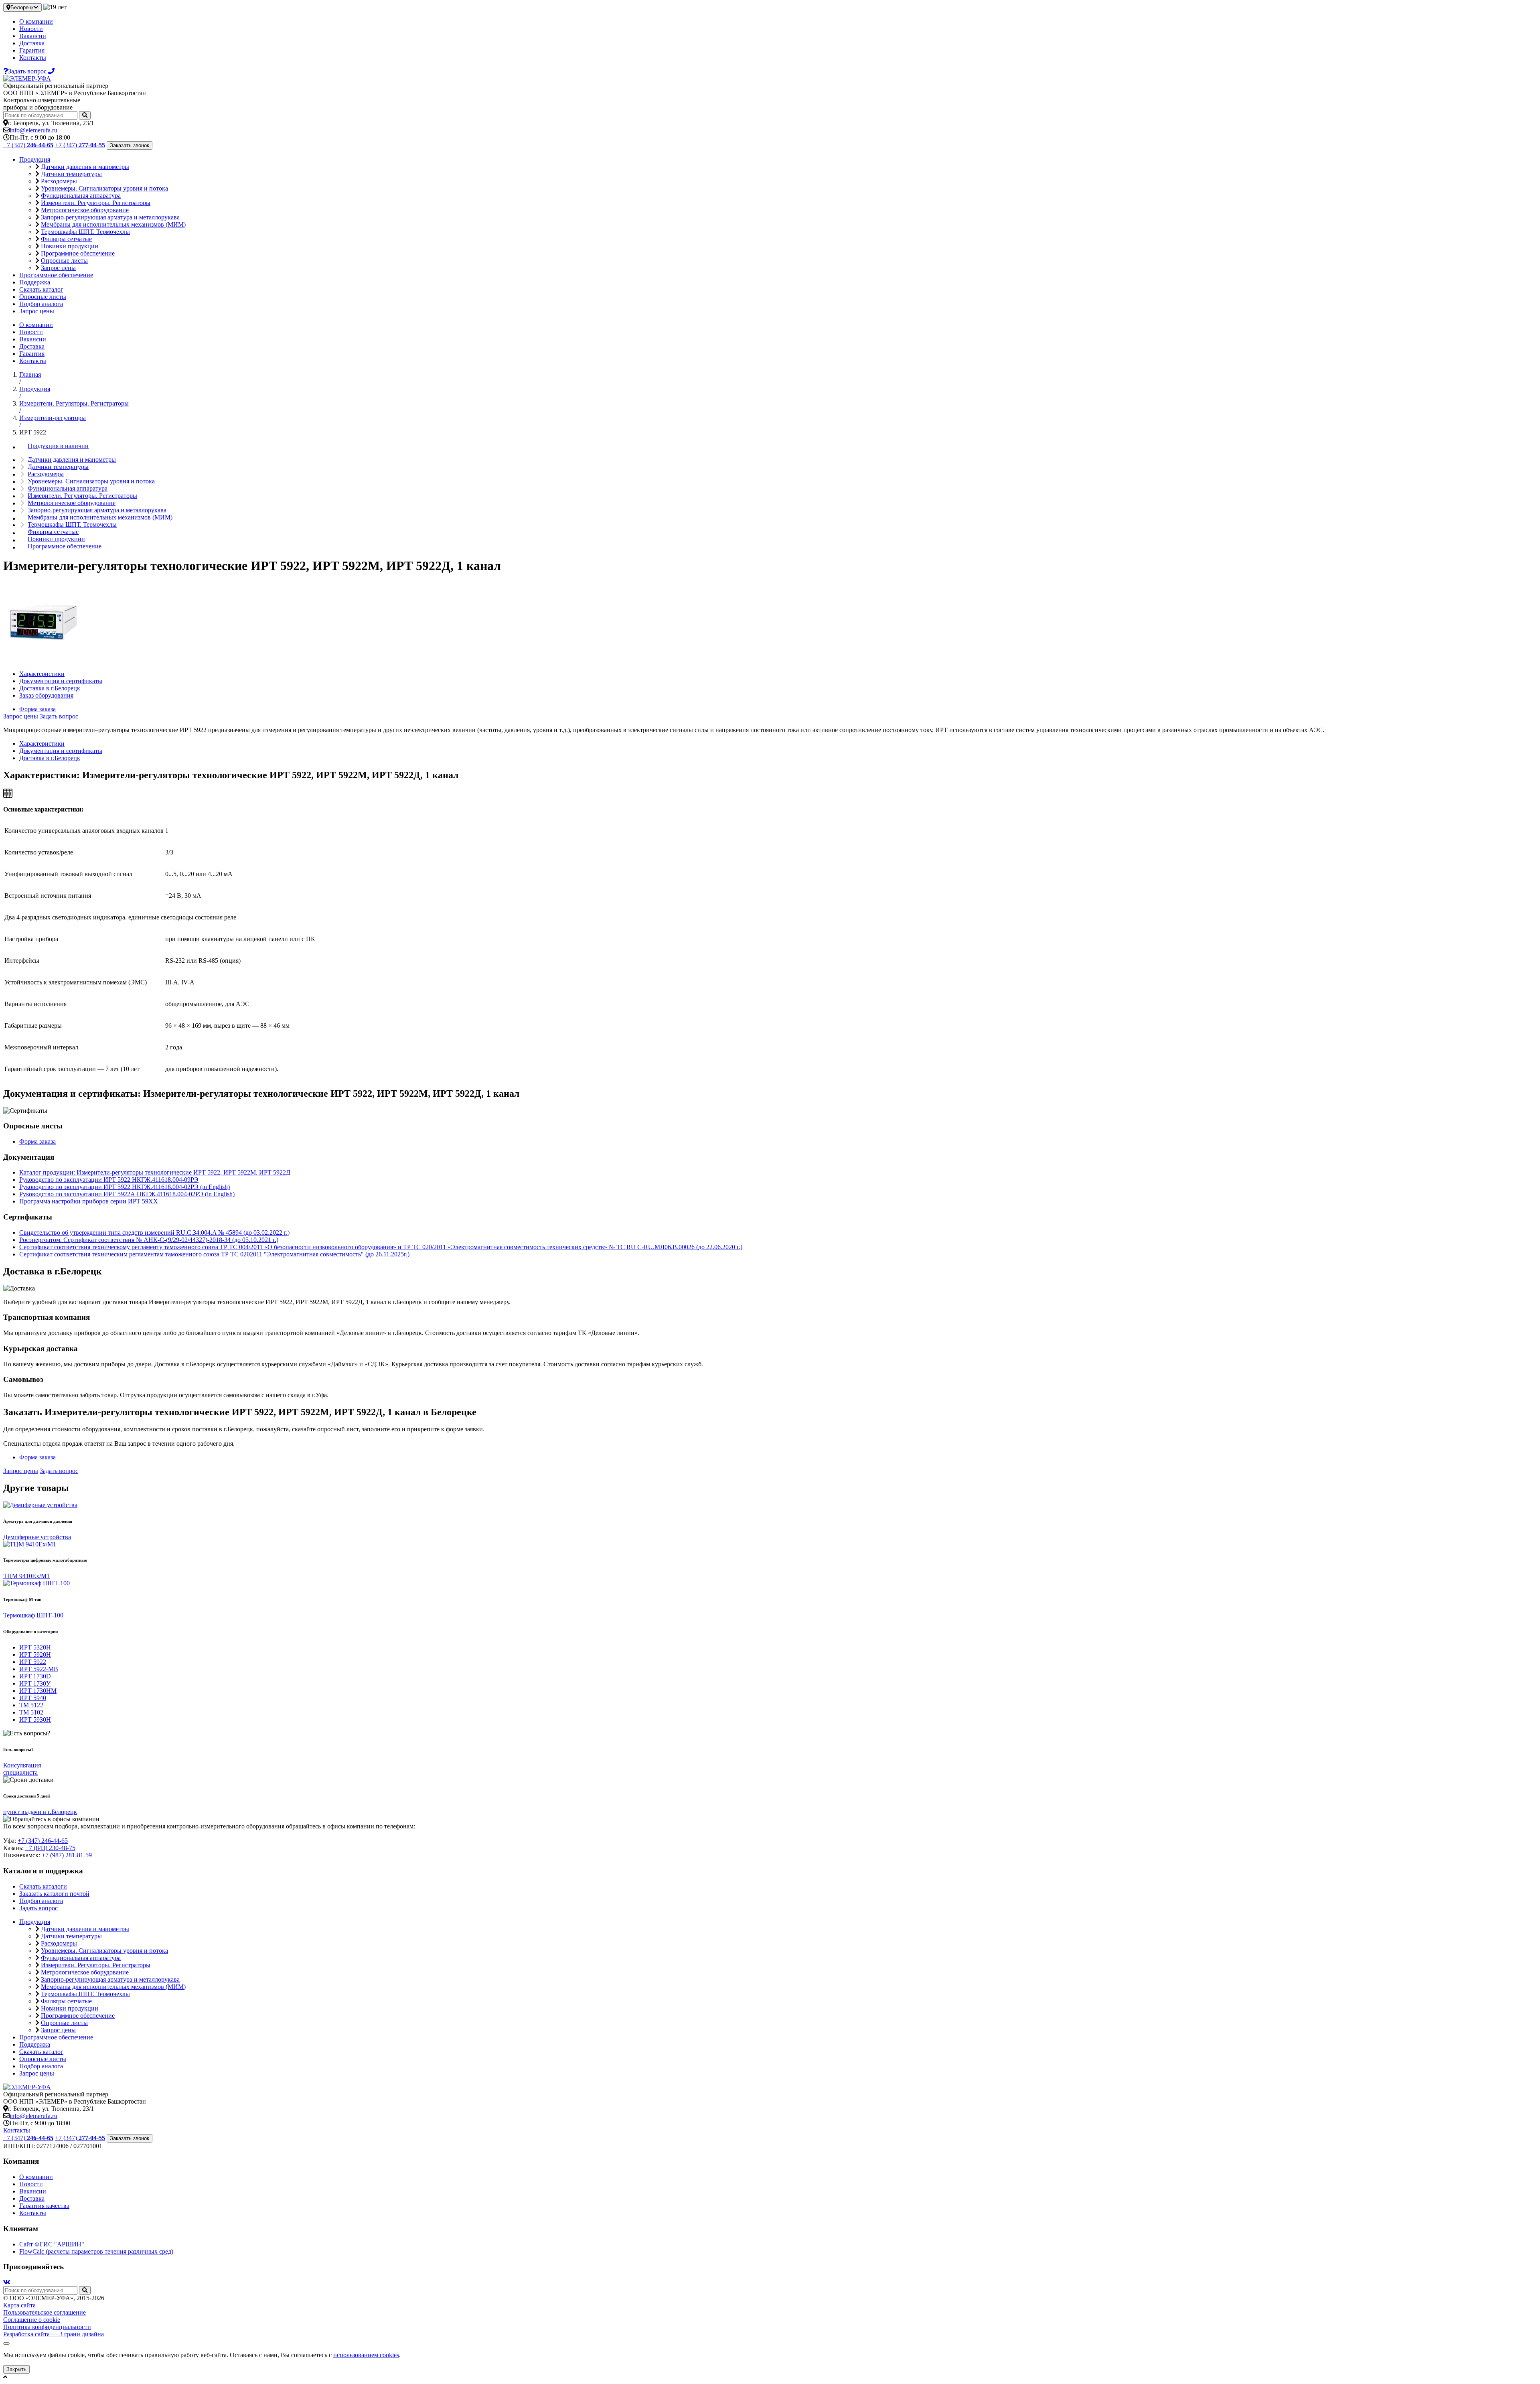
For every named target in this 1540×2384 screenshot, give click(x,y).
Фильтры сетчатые (66, 239)
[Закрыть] (6, 2343)
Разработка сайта (54, 2334)
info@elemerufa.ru (33, 130)
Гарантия (32, 50)
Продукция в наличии (58, 446)
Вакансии (33, 36)
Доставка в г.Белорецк (50, 688)
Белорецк (22, 7)
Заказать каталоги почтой (54, 1894)
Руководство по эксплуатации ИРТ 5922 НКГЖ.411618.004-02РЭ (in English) (125, 1187)
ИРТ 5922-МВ (39, 1669)
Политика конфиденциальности (47, 2327)
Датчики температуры (71, 174)
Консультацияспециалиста (22, 1769)
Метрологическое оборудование (85, 210)
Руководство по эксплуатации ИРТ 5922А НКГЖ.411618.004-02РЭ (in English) (127, 1194)
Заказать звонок (130, 145)
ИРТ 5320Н (35, 1647)
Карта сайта (19, 2305)
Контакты (33, 58)
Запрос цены (58, 268)
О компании (36, 21)
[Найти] (85, 115)
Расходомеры (59, 181)
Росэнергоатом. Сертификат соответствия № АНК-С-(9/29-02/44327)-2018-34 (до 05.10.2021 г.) (149, 1240)
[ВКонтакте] (7, 2282)
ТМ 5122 (31, 1705)
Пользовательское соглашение (45, 2312)
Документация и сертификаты (61, 681)
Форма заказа (37, 709)
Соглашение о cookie (32, 2320)
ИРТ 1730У (35, 1683)
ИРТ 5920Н (35, 1655)
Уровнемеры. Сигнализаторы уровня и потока (104, 188)
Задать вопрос (59, 716)
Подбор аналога (41, 304)
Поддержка (35, 282)
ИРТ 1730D (35, 1676)
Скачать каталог (41, 289)
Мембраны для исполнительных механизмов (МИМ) (113, 224)
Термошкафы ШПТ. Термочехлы (85, 232)
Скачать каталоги (43, 1886)
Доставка (32, 43)
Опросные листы (64, 261)
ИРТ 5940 (33, 1698)
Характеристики (42, 674)
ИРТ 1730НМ (38, 1691)
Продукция (35, 159)
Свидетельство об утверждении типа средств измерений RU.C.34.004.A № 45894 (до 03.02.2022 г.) (154, 1233)
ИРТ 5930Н (35, 1720)
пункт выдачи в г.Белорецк (40, 1812)
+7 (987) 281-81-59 (67, 1855)
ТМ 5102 (31, 1712)
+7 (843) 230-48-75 (50, 1848)
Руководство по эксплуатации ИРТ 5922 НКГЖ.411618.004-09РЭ (109, 1180)
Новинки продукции (70, 246)
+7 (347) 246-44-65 (43, 1841)
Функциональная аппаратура (81, 196)
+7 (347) (28, 145)
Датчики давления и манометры (85, 167)
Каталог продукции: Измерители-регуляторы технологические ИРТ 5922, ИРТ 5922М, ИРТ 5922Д (155, 1172)
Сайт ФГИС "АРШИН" (52, 2244)
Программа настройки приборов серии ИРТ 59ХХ (89, 1201)
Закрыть (16, 2369)
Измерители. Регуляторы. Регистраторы (96, 203)
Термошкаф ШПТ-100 (33, 1615)
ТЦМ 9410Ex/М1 (26, 1576)
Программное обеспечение (78, 253)
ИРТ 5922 (33, 1662)
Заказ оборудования (46, 695)
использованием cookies (366, 2355)
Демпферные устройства (37, 1537)
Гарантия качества (44, 2206)
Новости (31, 29)
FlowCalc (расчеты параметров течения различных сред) (96, 2251)
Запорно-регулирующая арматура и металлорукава (110, 217)
